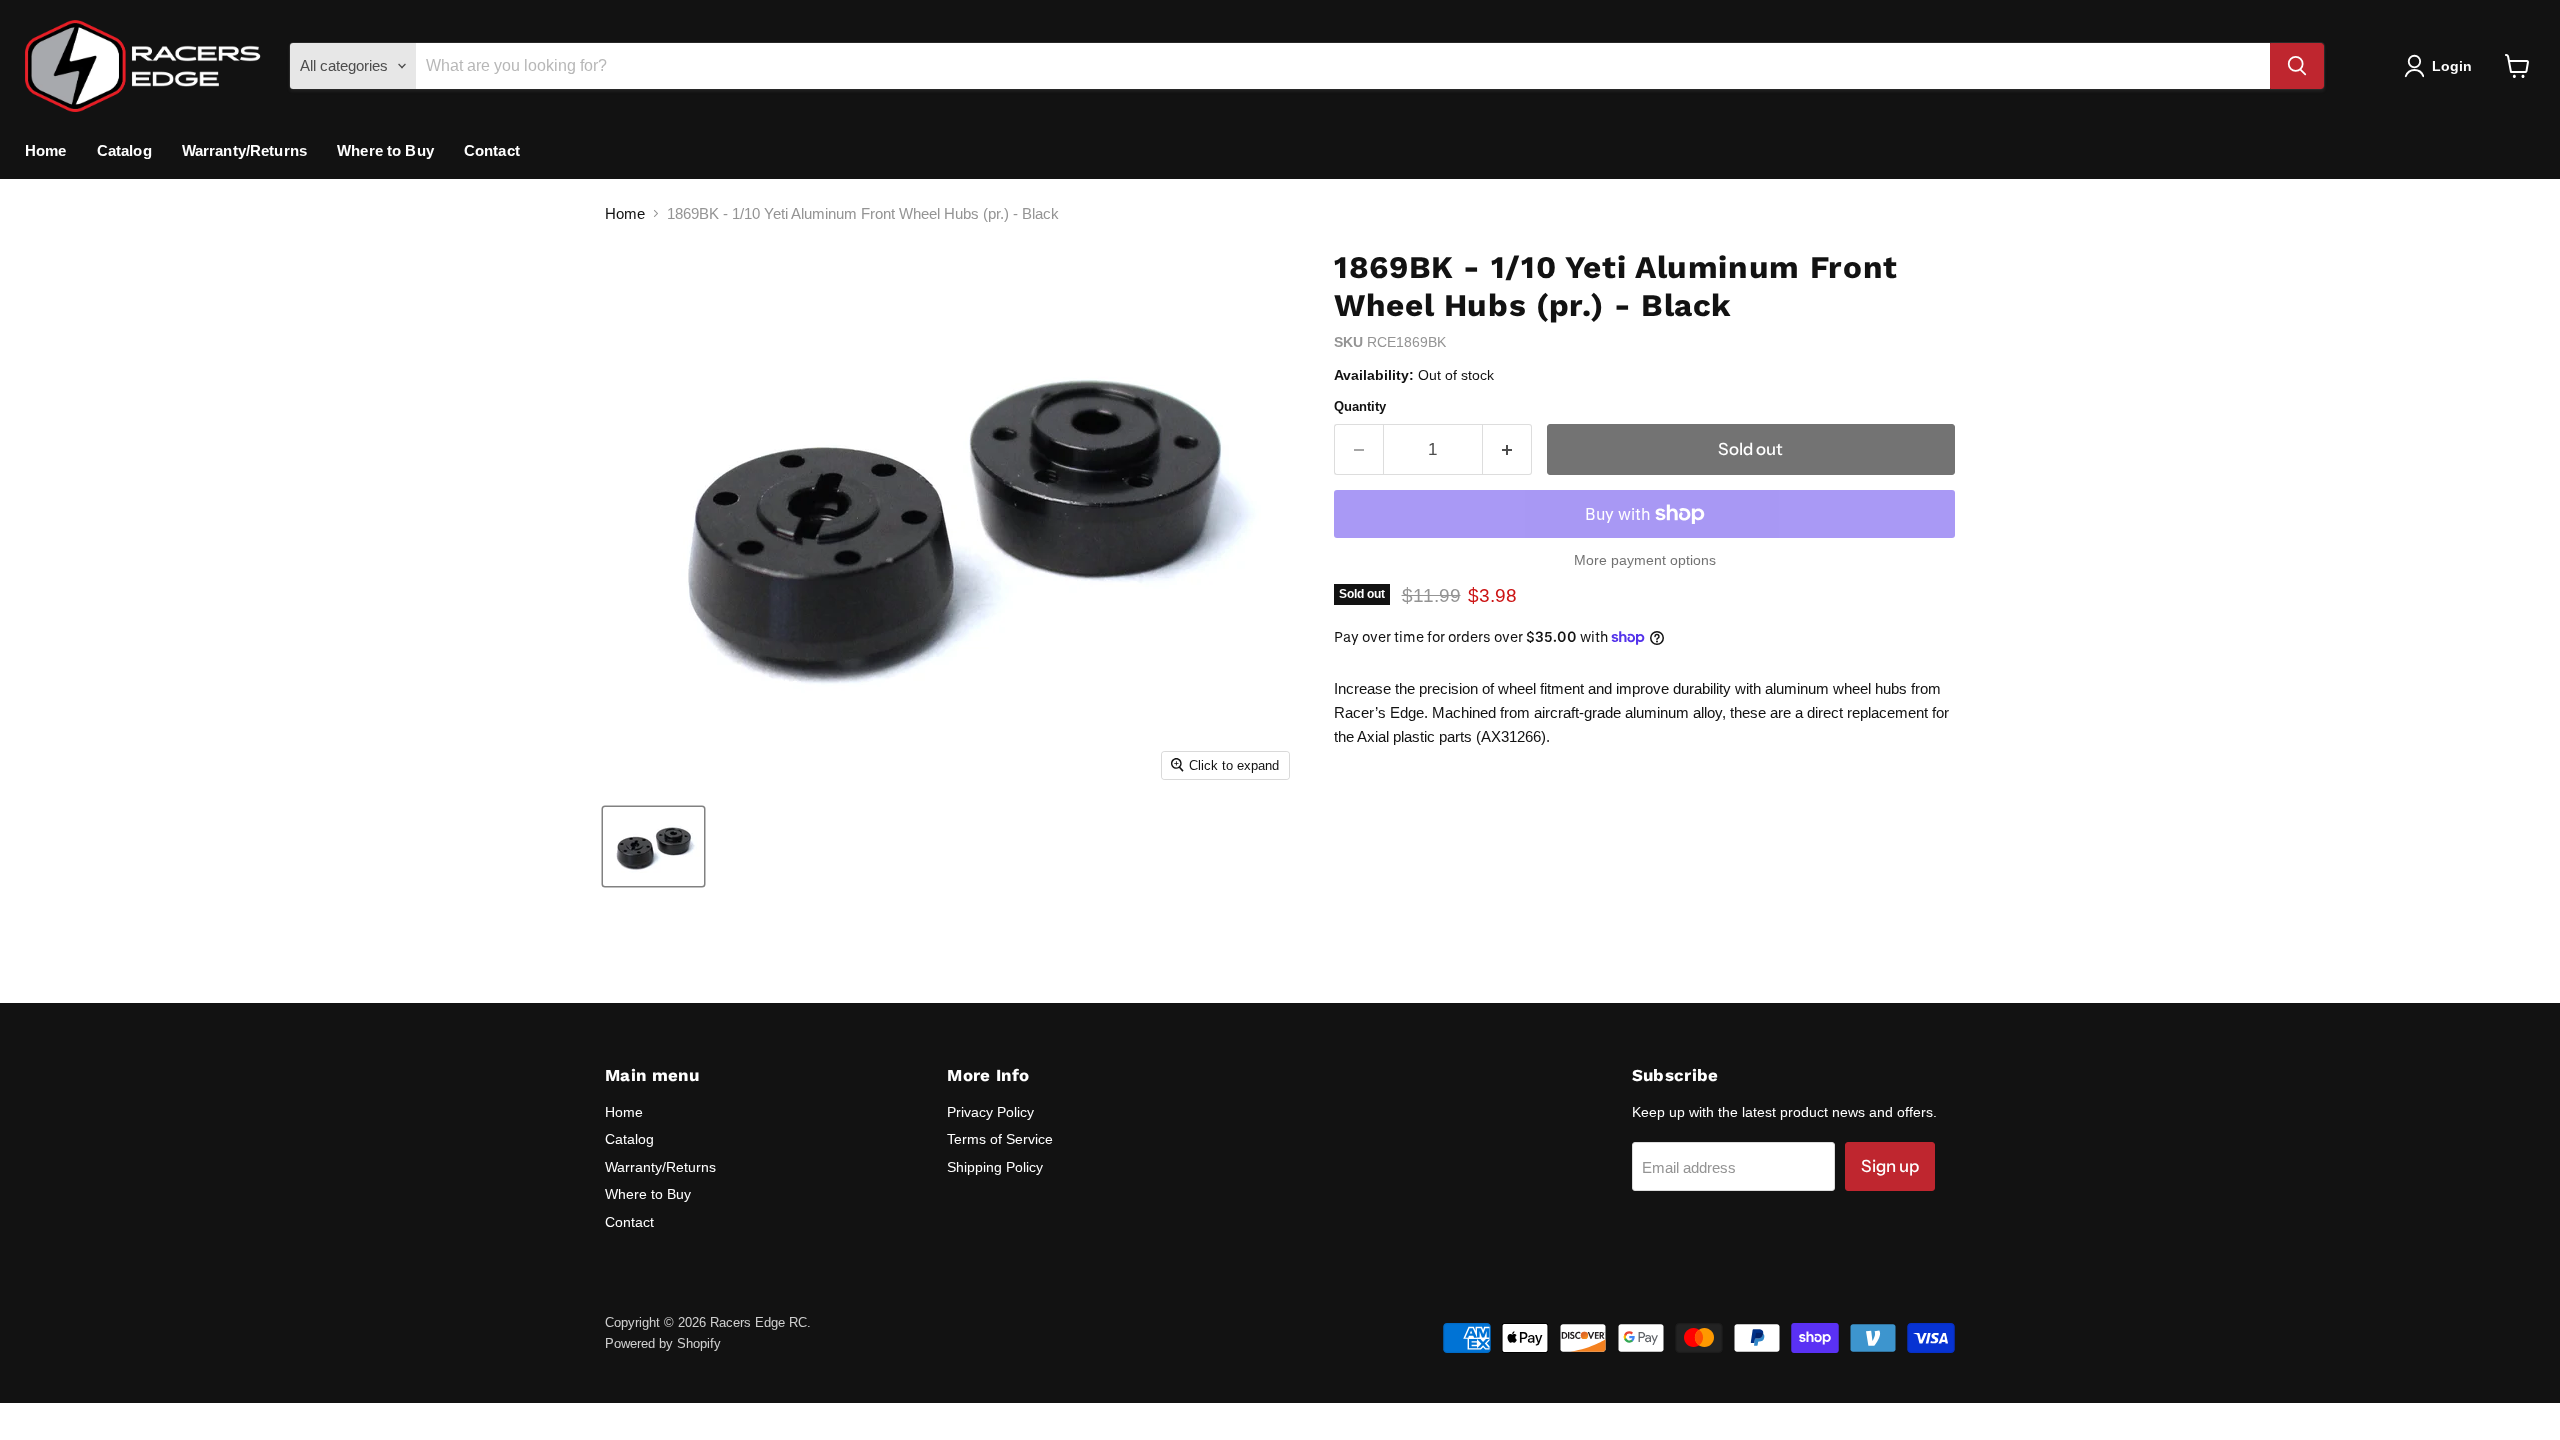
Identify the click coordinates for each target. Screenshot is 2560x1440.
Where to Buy (385, 150)
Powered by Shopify (663, 1343)
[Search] (2297, 66)
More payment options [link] (1645, 560)
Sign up (1890, 1166)
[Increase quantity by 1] (1507, 449)
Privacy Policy (990, 1112)
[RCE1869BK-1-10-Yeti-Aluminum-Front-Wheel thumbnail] (653, 846)
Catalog (124, 150)
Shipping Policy (995, 1167)
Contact (492, 150)
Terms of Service (1000, 1139)
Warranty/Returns (244, 150)
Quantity (1360, 406)
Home (46, 150)
